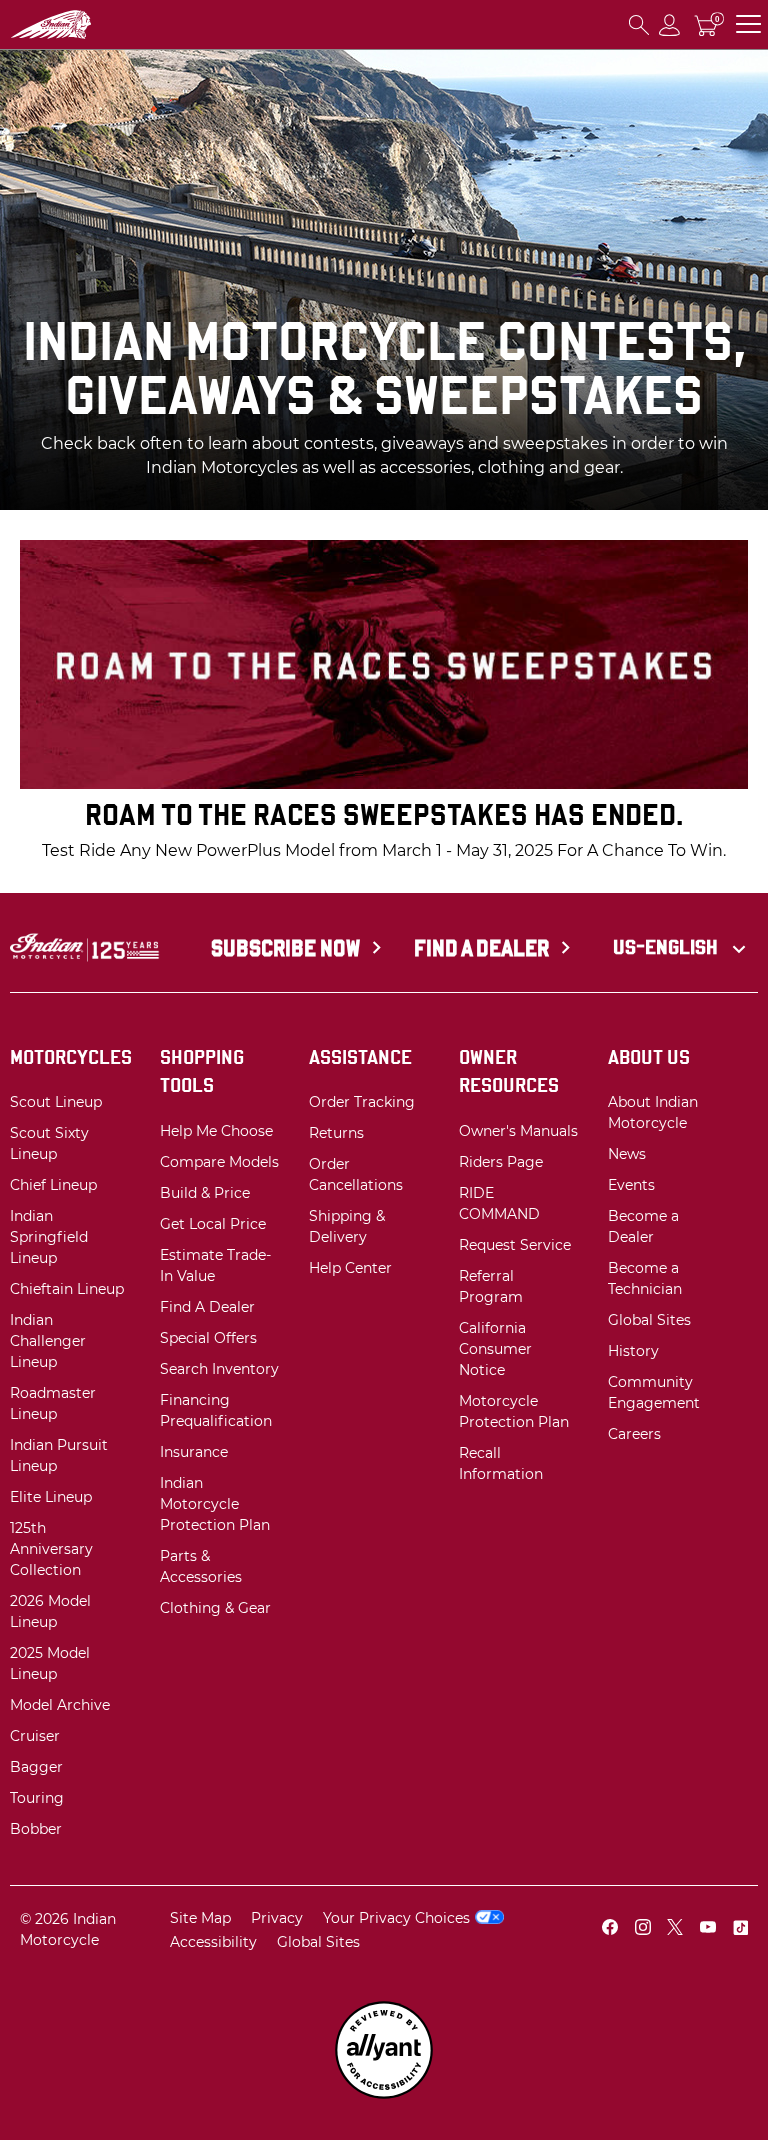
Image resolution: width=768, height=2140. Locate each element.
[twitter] (675, 1929)
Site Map (200, 1918)
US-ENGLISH (667, 947)
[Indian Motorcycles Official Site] (86, 25)
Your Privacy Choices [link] (396, 1918)
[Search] (639, 24)
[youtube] (708, 1929)
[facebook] (610, 1929)
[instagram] (643, 1929)
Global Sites (318, 1942)
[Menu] (748, 24)
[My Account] (670, 24)
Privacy (277, 1918)
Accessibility (213, 1942)
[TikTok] (740, 1929)
